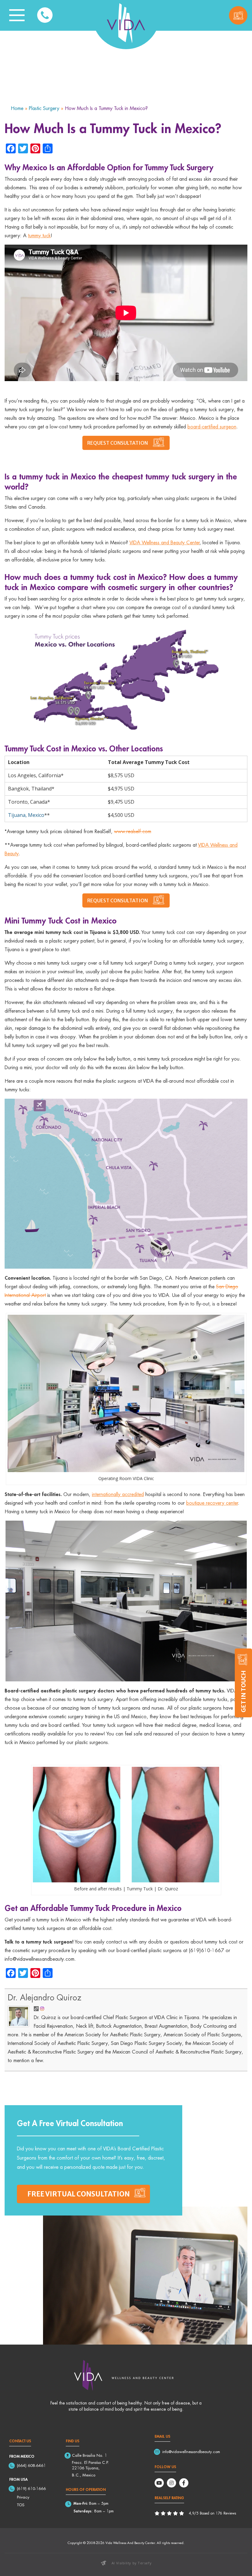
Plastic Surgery (44, 108)
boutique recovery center (212, 1503)
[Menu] (17, 15)
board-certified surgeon (212, 427)
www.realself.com (133, 831)
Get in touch (243, 1691)
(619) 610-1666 (31, 2488)
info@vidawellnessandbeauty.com (191, 2452)
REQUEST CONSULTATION (118, 443)
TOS (21, 2505)
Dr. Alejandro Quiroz (45, 1997)
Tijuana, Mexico (26, 815)
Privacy (23, 2497)
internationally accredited (118, 1494)
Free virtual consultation (79, 2194)
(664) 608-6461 (31, 2465)
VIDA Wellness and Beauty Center (164, 542)
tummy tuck (39, 235)
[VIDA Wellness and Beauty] (126, 23)
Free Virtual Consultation (238, 15)
